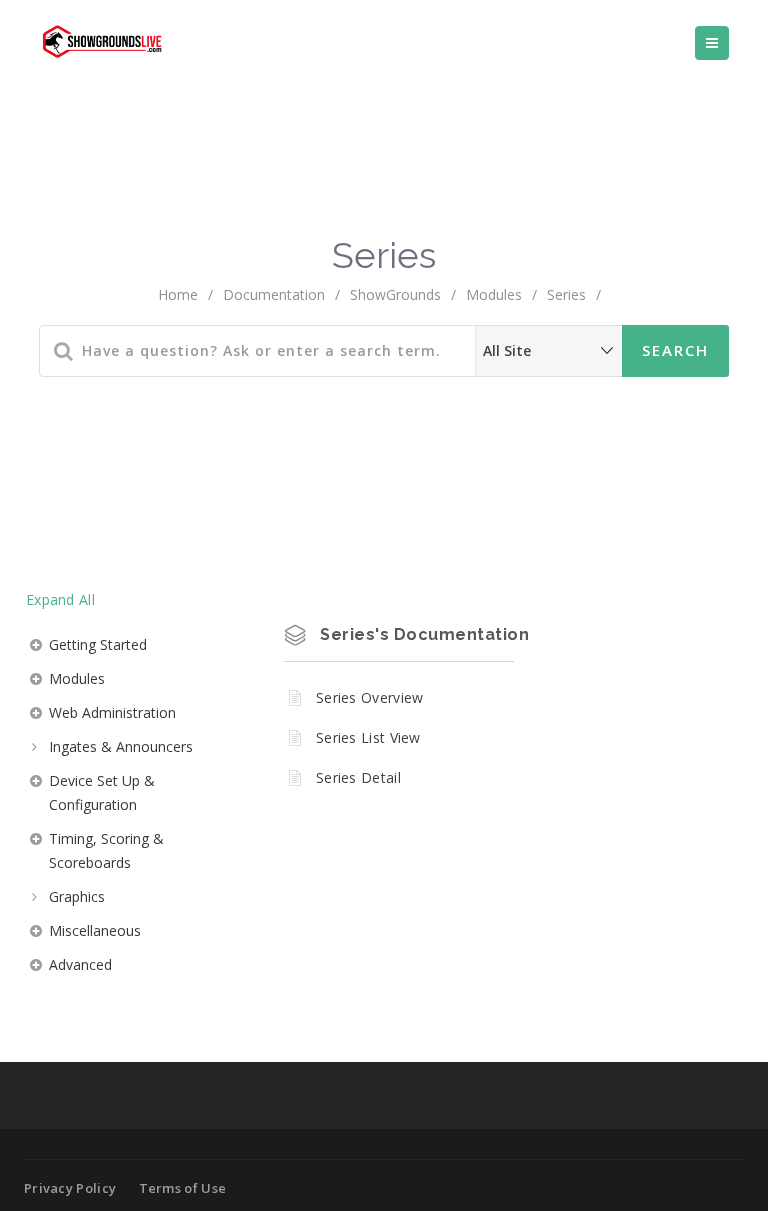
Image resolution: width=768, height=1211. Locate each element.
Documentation (274, 294)
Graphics (77, 896)
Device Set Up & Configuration (102, 792)
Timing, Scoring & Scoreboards (106, 850)
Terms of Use (183, 1188)
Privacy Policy (70, 1188)
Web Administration (112, 712)
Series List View (368, 737)
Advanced (80, 964)
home (178, 294)
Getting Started (98, 644)
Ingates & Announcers (121, 746)
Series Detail (358, 777)
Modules (494, 294)
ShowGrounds (395, 294)
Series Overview (370, 697)
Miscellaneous (95, 930)
